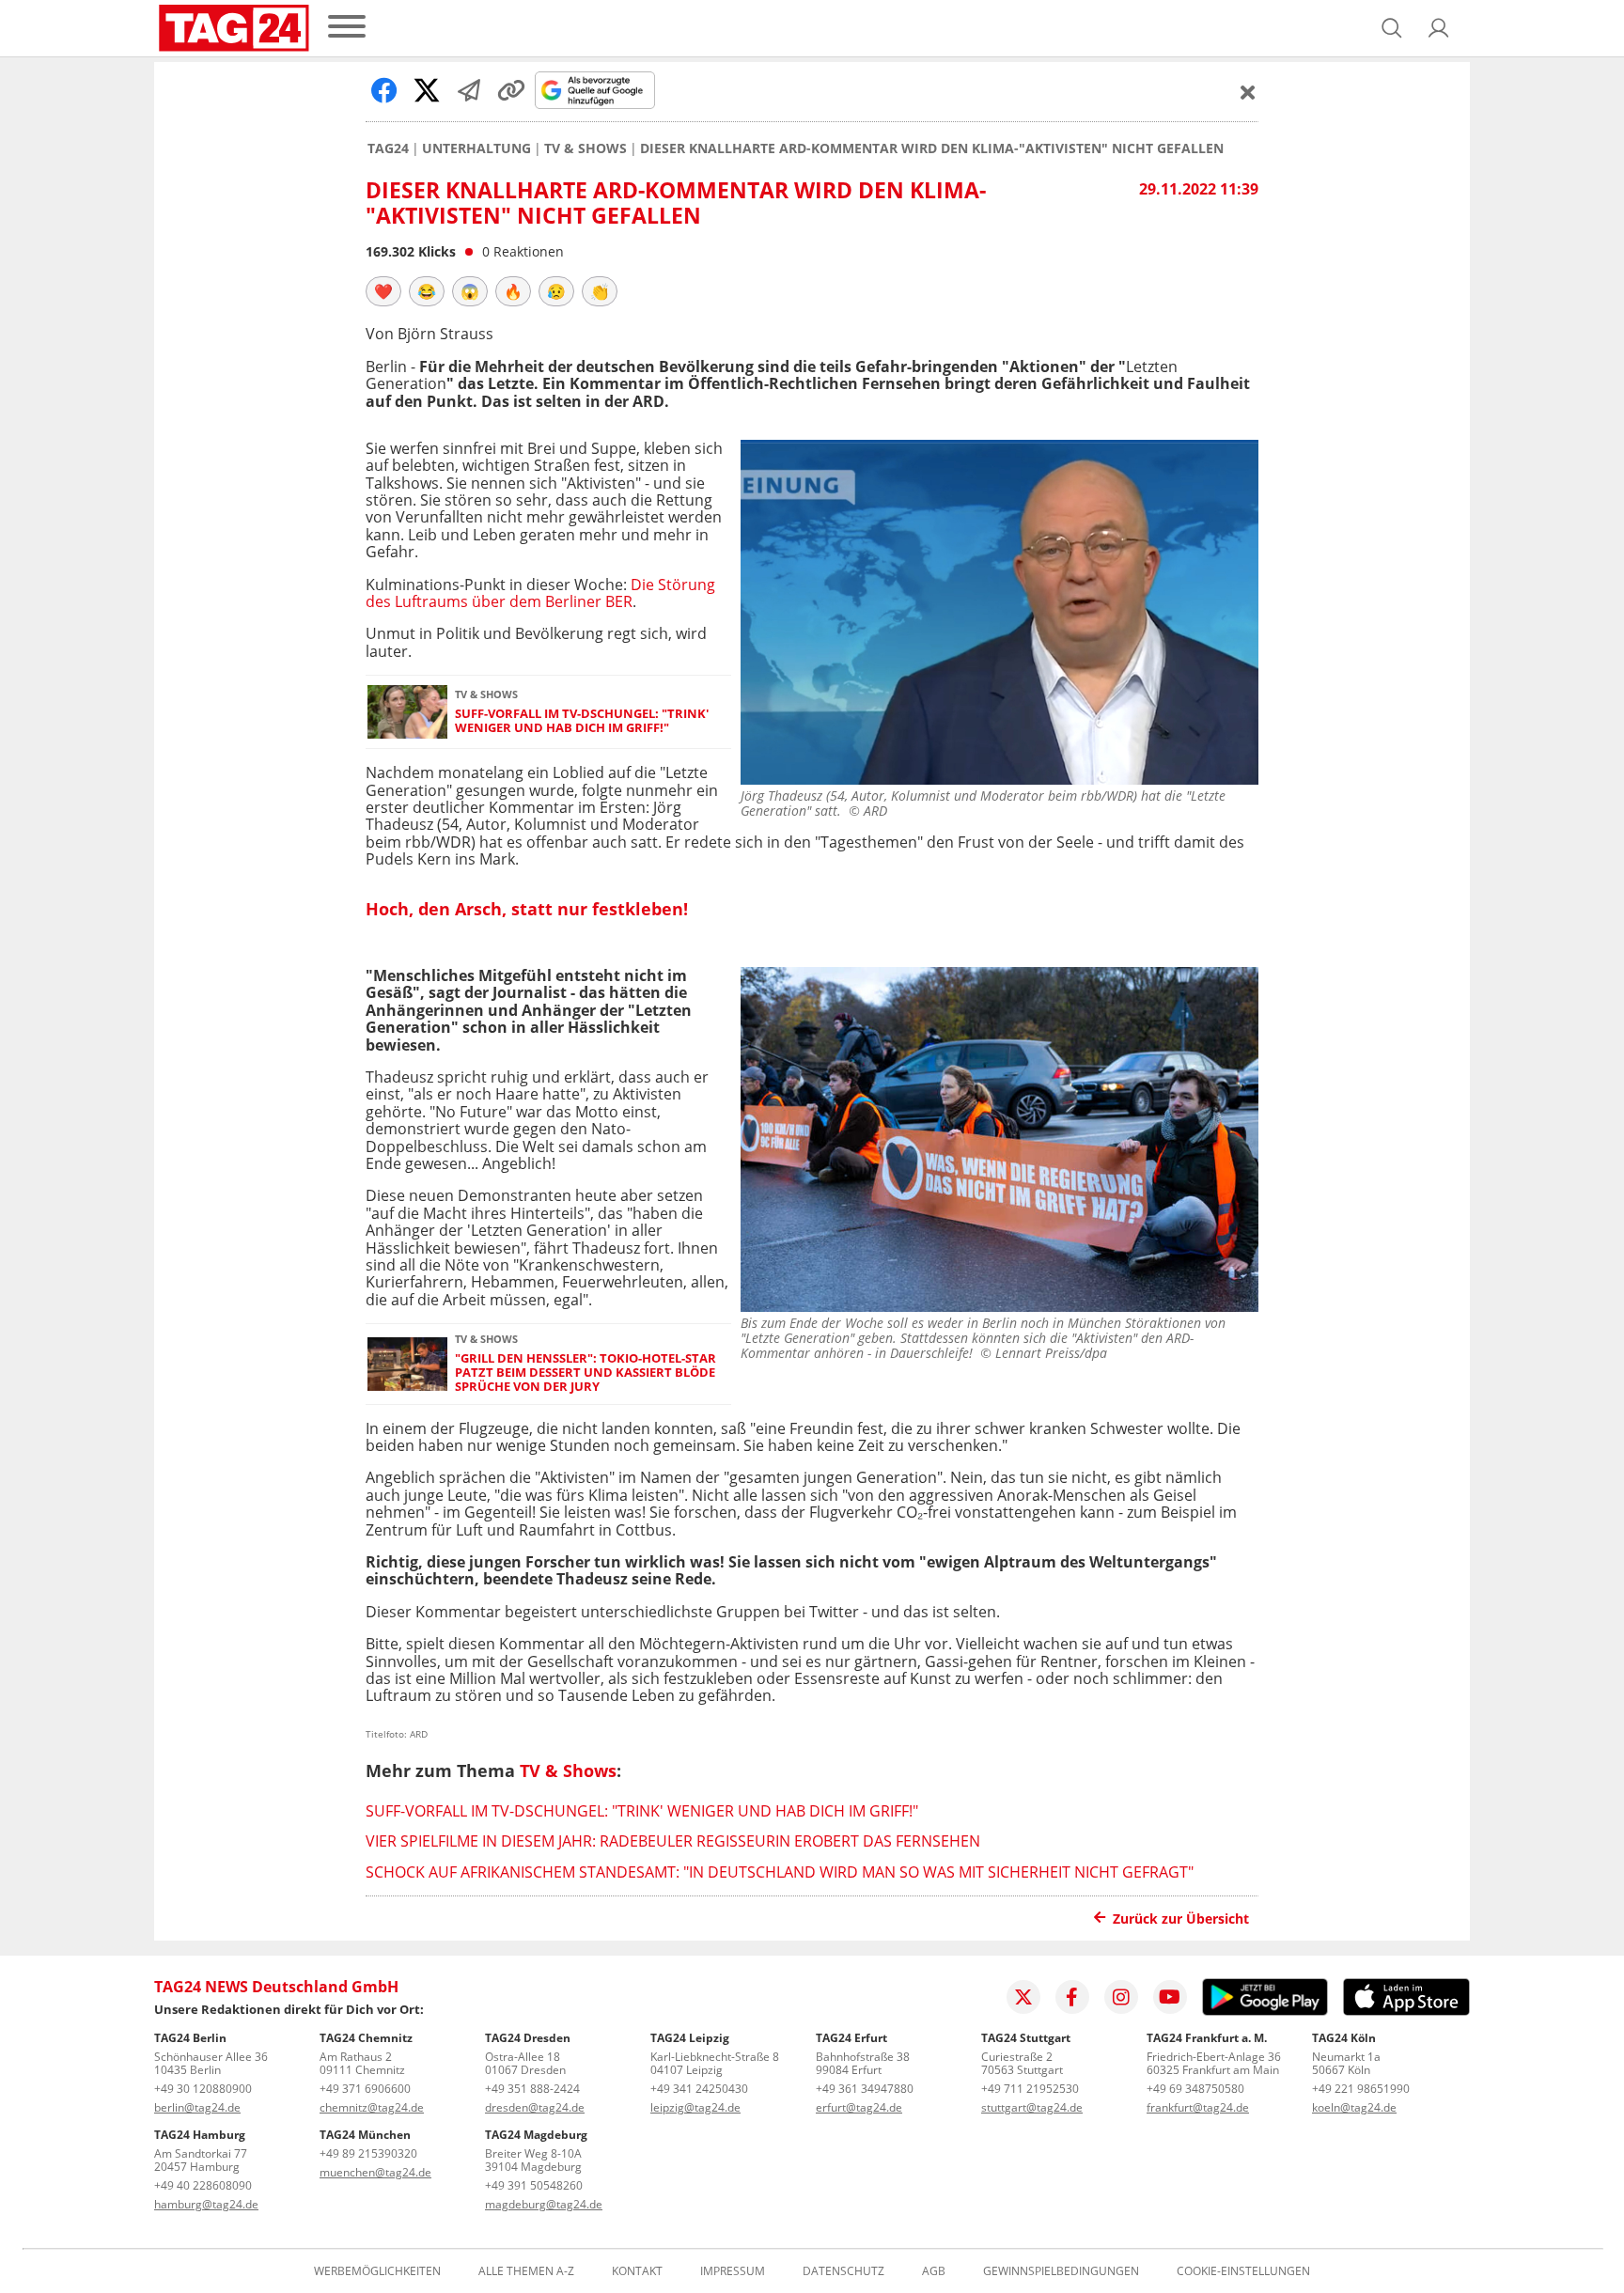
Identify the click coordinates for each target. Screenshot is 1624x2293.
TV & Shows (586, 148)
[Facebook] (1072, 1997)
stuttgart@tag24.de (1032, 2107)
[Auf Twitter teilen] (427, 90)
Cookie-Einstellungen (1243, 2271)
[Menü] (347, 28)
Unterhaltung (476, 148)
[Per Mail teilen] (469, 90)
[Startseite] (234, 28)
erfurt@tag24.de (859, 2107)
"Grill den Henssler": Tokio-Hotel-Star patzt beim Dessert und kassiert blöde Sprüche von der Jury (586, 1373)
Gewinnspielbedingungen (1061, 2271)
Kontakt (637, 2271)
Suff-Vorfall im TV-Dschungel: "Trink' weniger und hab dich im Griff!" (582, 721)
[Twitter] (1023, 1997)
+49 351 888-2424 (532, 2089)
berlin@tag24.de (197, 2107)
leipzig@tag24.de (695, 2107)
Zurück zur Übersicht (1181, 1919)
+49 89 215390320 (368, 2153)
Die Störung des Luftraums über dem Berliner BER (540, 593)
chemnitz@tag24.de (372, 2107)
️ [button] (383, 291)
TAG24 (388, 148)
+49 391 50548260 (534, 2185)
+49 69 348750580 (1195, 2089)
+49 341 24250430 (699, 2089)
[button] (1439, 28)
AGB (934, 2271)
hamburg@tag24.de (206, 2204)
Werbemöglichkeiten (377, 2271)
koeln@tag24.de (1354, 2107)
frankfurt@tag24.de (1198, 2107)
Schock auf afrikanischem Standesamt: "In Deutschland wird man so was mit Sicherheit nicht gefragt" (780, 1872)
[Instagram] (1121, 1997)
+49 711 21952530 (1030, 2089)
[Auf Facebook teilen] (384, 90)
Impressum (733, 2271)
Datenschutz (843, 2271)
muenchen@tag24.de (375, 2172)
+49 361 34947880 (865, 2089)
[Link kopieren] (511, 90)
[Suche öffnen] (1392, 28)
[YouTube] (1170, 1997)
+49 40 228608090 (203, 2185)
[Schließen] (1248, 92)
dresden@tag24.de (535, 2107)
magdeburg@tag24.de (544, 2204)
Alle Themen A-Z (526, 2271)
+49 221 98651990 (1361, 2089)
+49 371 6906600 (365, 2089)
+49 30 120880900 (203, 2089)
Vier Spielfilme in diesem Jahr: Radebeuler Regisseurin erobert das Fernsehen (673, 1841)
